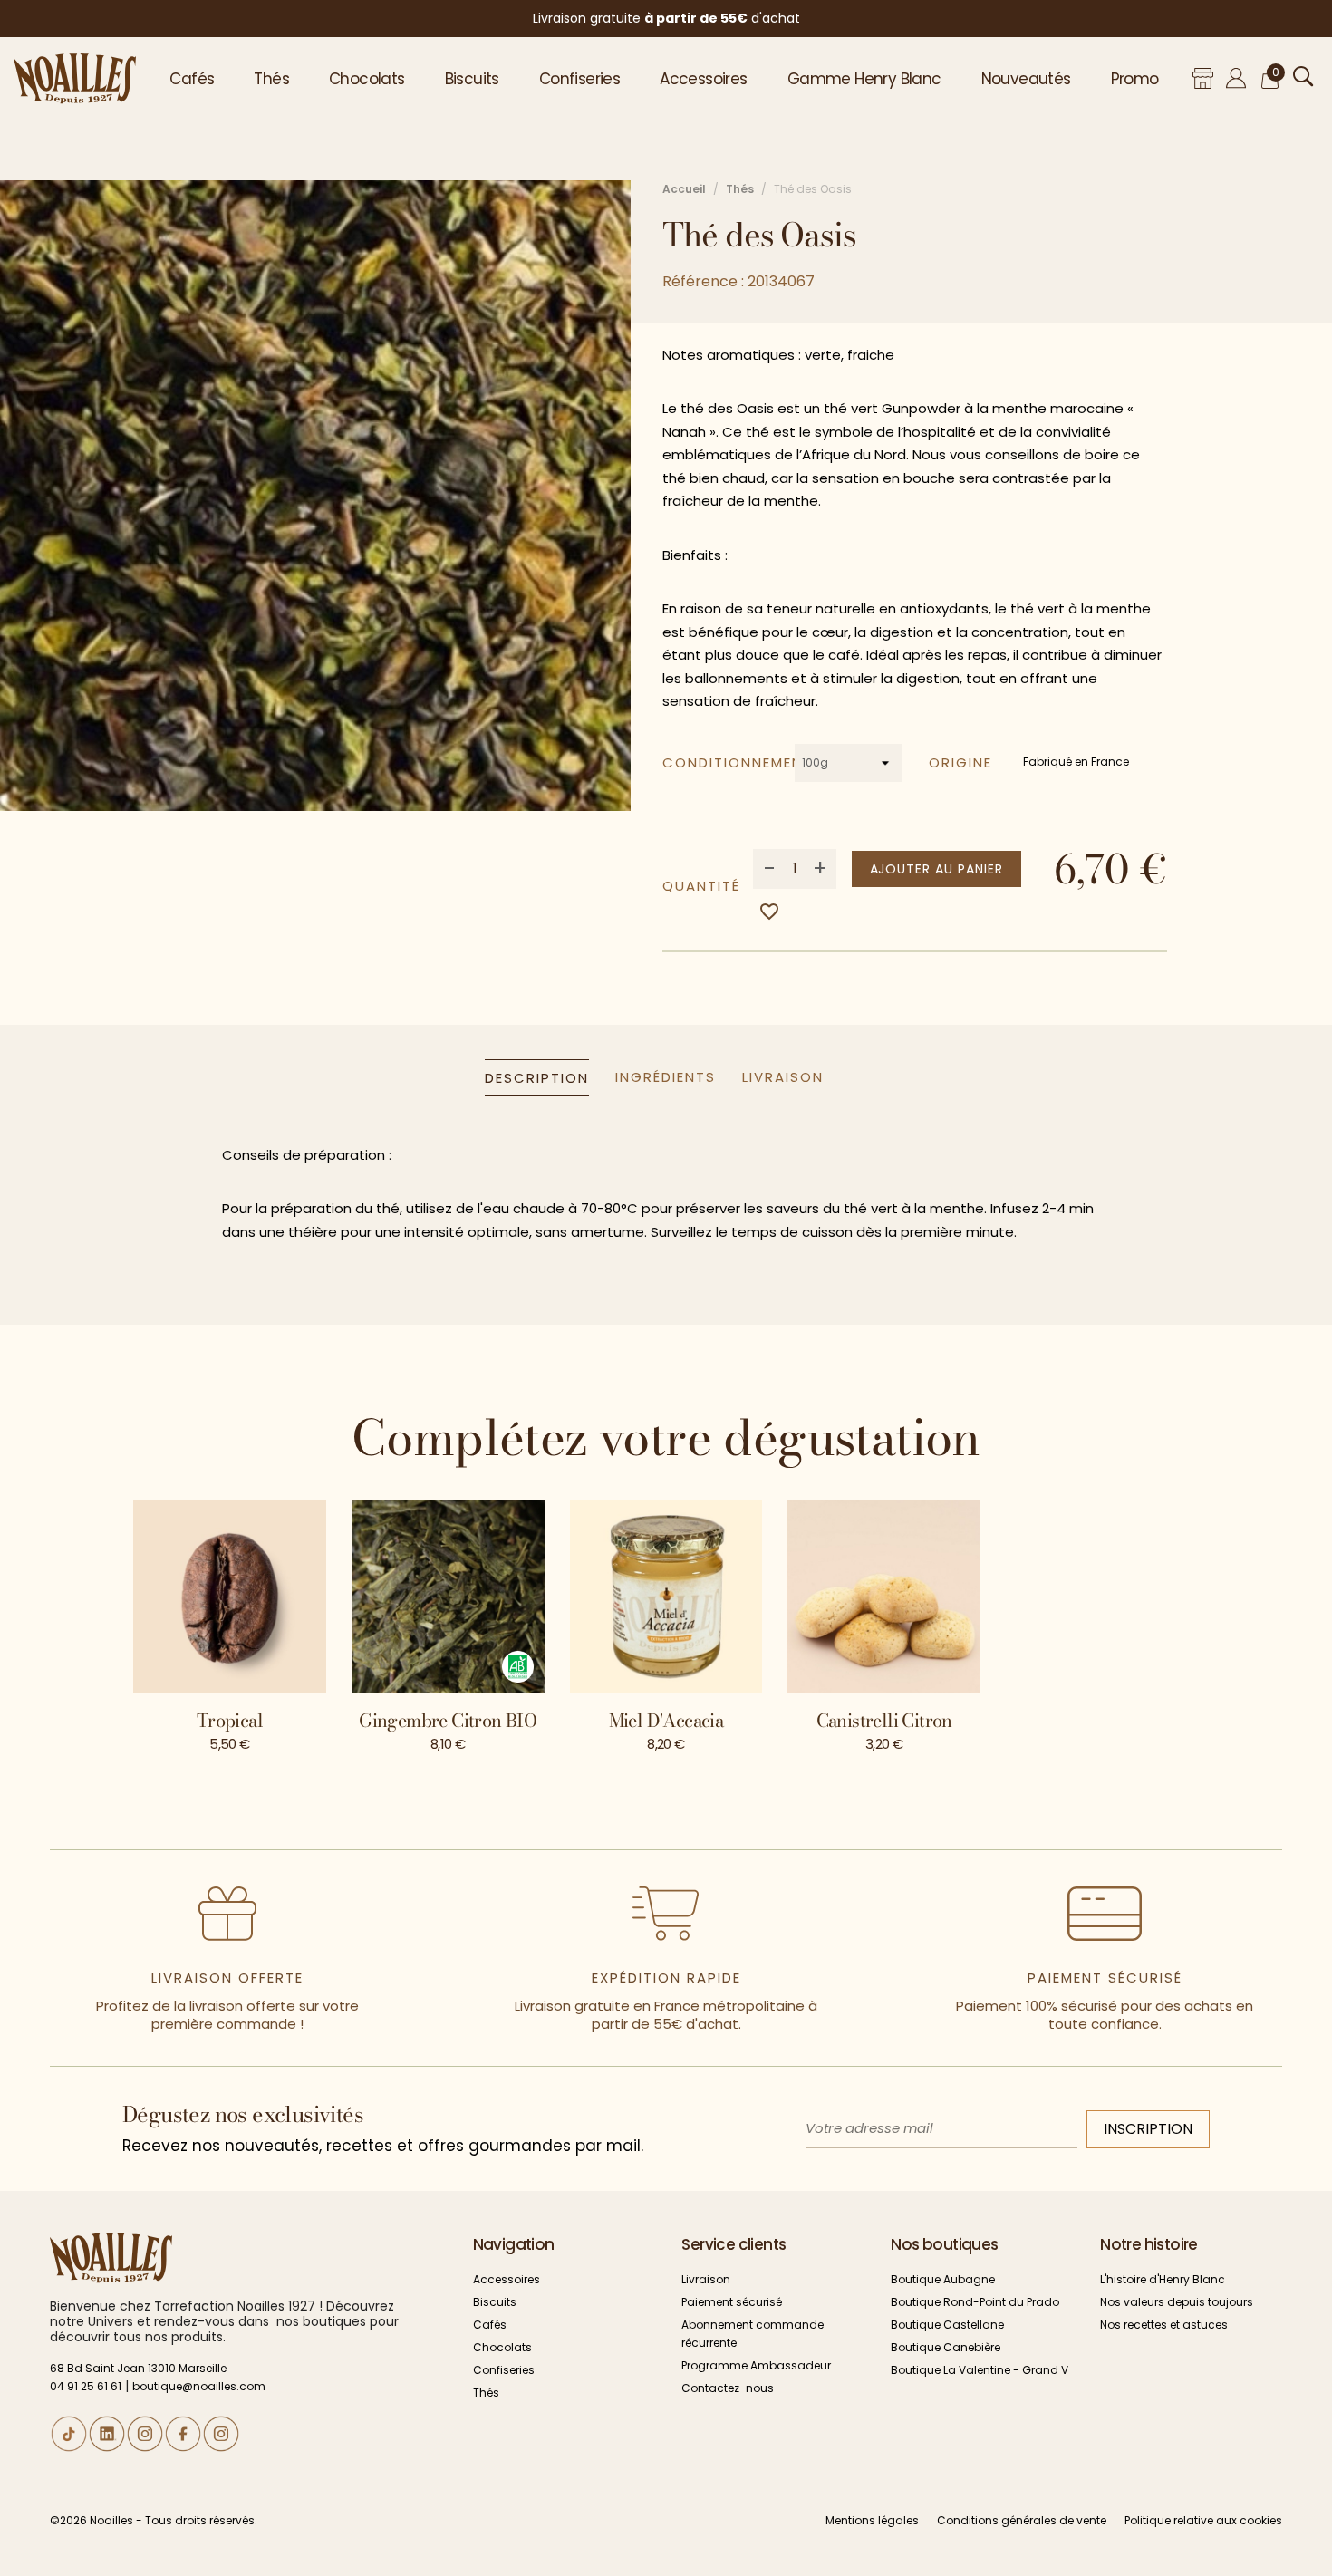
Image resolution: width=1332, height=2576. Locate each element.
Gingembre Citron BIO (448, 1720)
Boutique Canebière (946, 2347)
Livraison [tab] (783, 1077)
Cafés (192, 79)
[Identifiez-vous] (1236, 78)
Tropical (230, 1720)
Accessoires (703, 79)
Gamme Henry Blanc (864, 79)
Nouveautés (1026, 79)
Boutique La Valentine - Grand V (980, 2370)
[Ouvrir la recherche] (1303, 77)
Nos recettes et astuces (1164, 2325)
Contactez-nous (728, 2388)
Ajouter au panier (937, 869)
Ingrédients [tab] (666, 1077)
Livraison (706, 2279)
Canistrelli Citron (884, 1720)
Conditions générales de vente (1022, 2520)
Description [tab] (537, 1078)
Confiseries (579, 79)
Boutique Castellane (947, 2325)
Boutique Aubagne (943, 2279)
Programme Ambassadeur (756, 2365)
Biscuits (472, 79)
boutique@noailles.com (199, 2386)
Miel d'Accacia (666, 1720)
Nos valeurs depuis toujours (1177, 2302)
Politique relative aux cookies (1203, 2520)
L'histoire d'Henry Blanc (1163, 2279)
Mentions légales (872, 2520)
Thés (271, 79)
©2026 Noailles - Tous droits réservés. (154, 2520)
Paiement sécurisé (732, 2302)
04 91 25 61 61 (86, 2386)
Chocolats (367, 79)
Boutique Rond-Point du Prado (975, 2302)
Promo (1135, 79)
